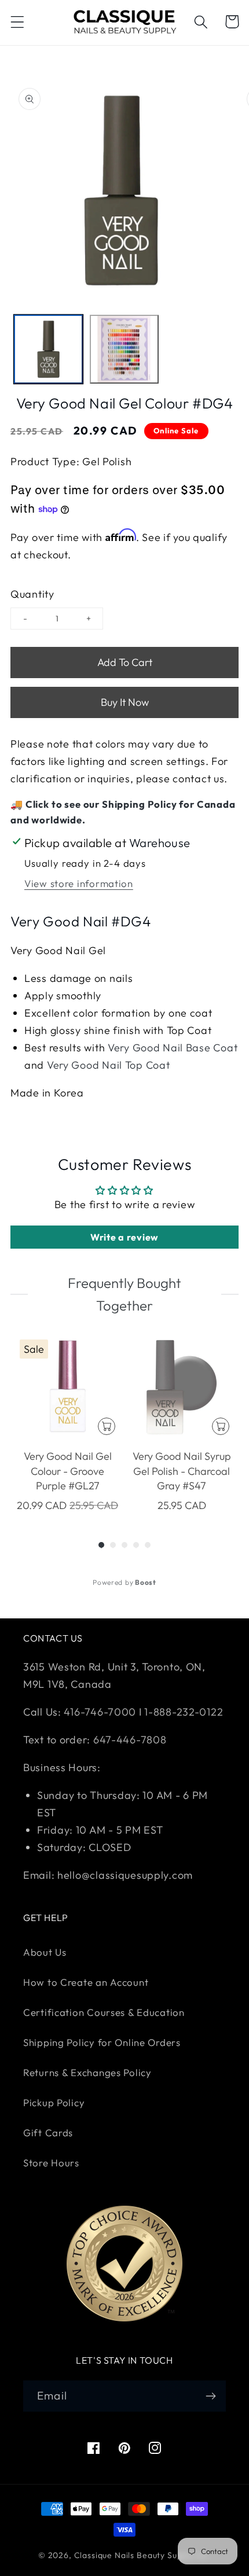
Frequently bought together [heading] (124, 1294)
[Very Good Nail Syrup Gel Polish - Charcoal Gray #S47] (182, 1387)
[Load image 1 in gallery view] (48, 349)
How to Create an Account (86, 1982)
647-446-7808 (130, 1740)
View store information (79, 883)
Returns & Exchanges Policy (87, 2072)
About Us (45, 1952)
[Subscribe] (210, 2396)
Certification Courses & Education (104, 2012)
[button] (18, 22)
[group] (67, 1424)
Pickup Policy (54, 2102)
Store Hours (51, 2163)
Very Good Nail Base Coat (173, 1048)
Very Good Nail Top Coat (109, 1065)
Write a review (124, 1237)
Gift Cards (48, 2132)
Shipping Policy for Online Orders (102, 2042)
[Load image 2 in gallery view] (124, 349)
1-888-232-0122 (183, 1712)
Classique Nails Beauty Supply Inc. (143, 2555)
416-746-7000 (100, 1712)
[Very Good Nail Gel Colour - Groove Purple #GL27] (67, 1387)
